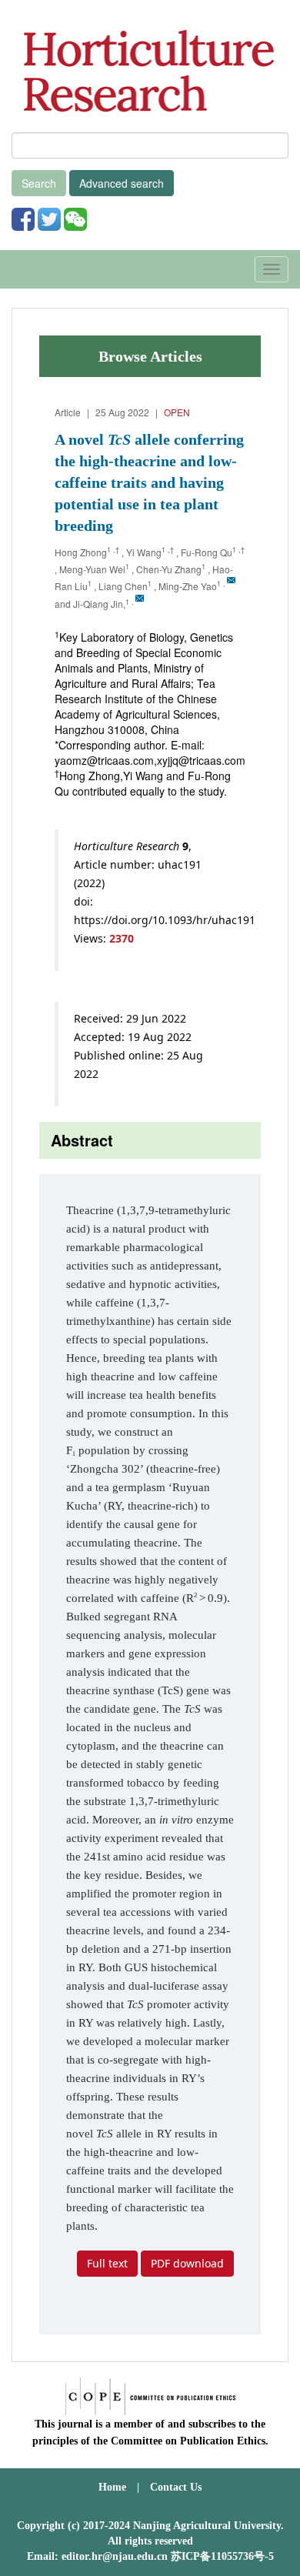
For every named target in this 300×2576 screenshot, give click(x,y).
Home (112, 2487)
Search (39, 183)
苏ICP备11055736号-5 (222, 2556)
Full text (107, 2263)
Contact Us (176, 2487)
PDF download (187, 2263)
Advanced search (122, 183)
